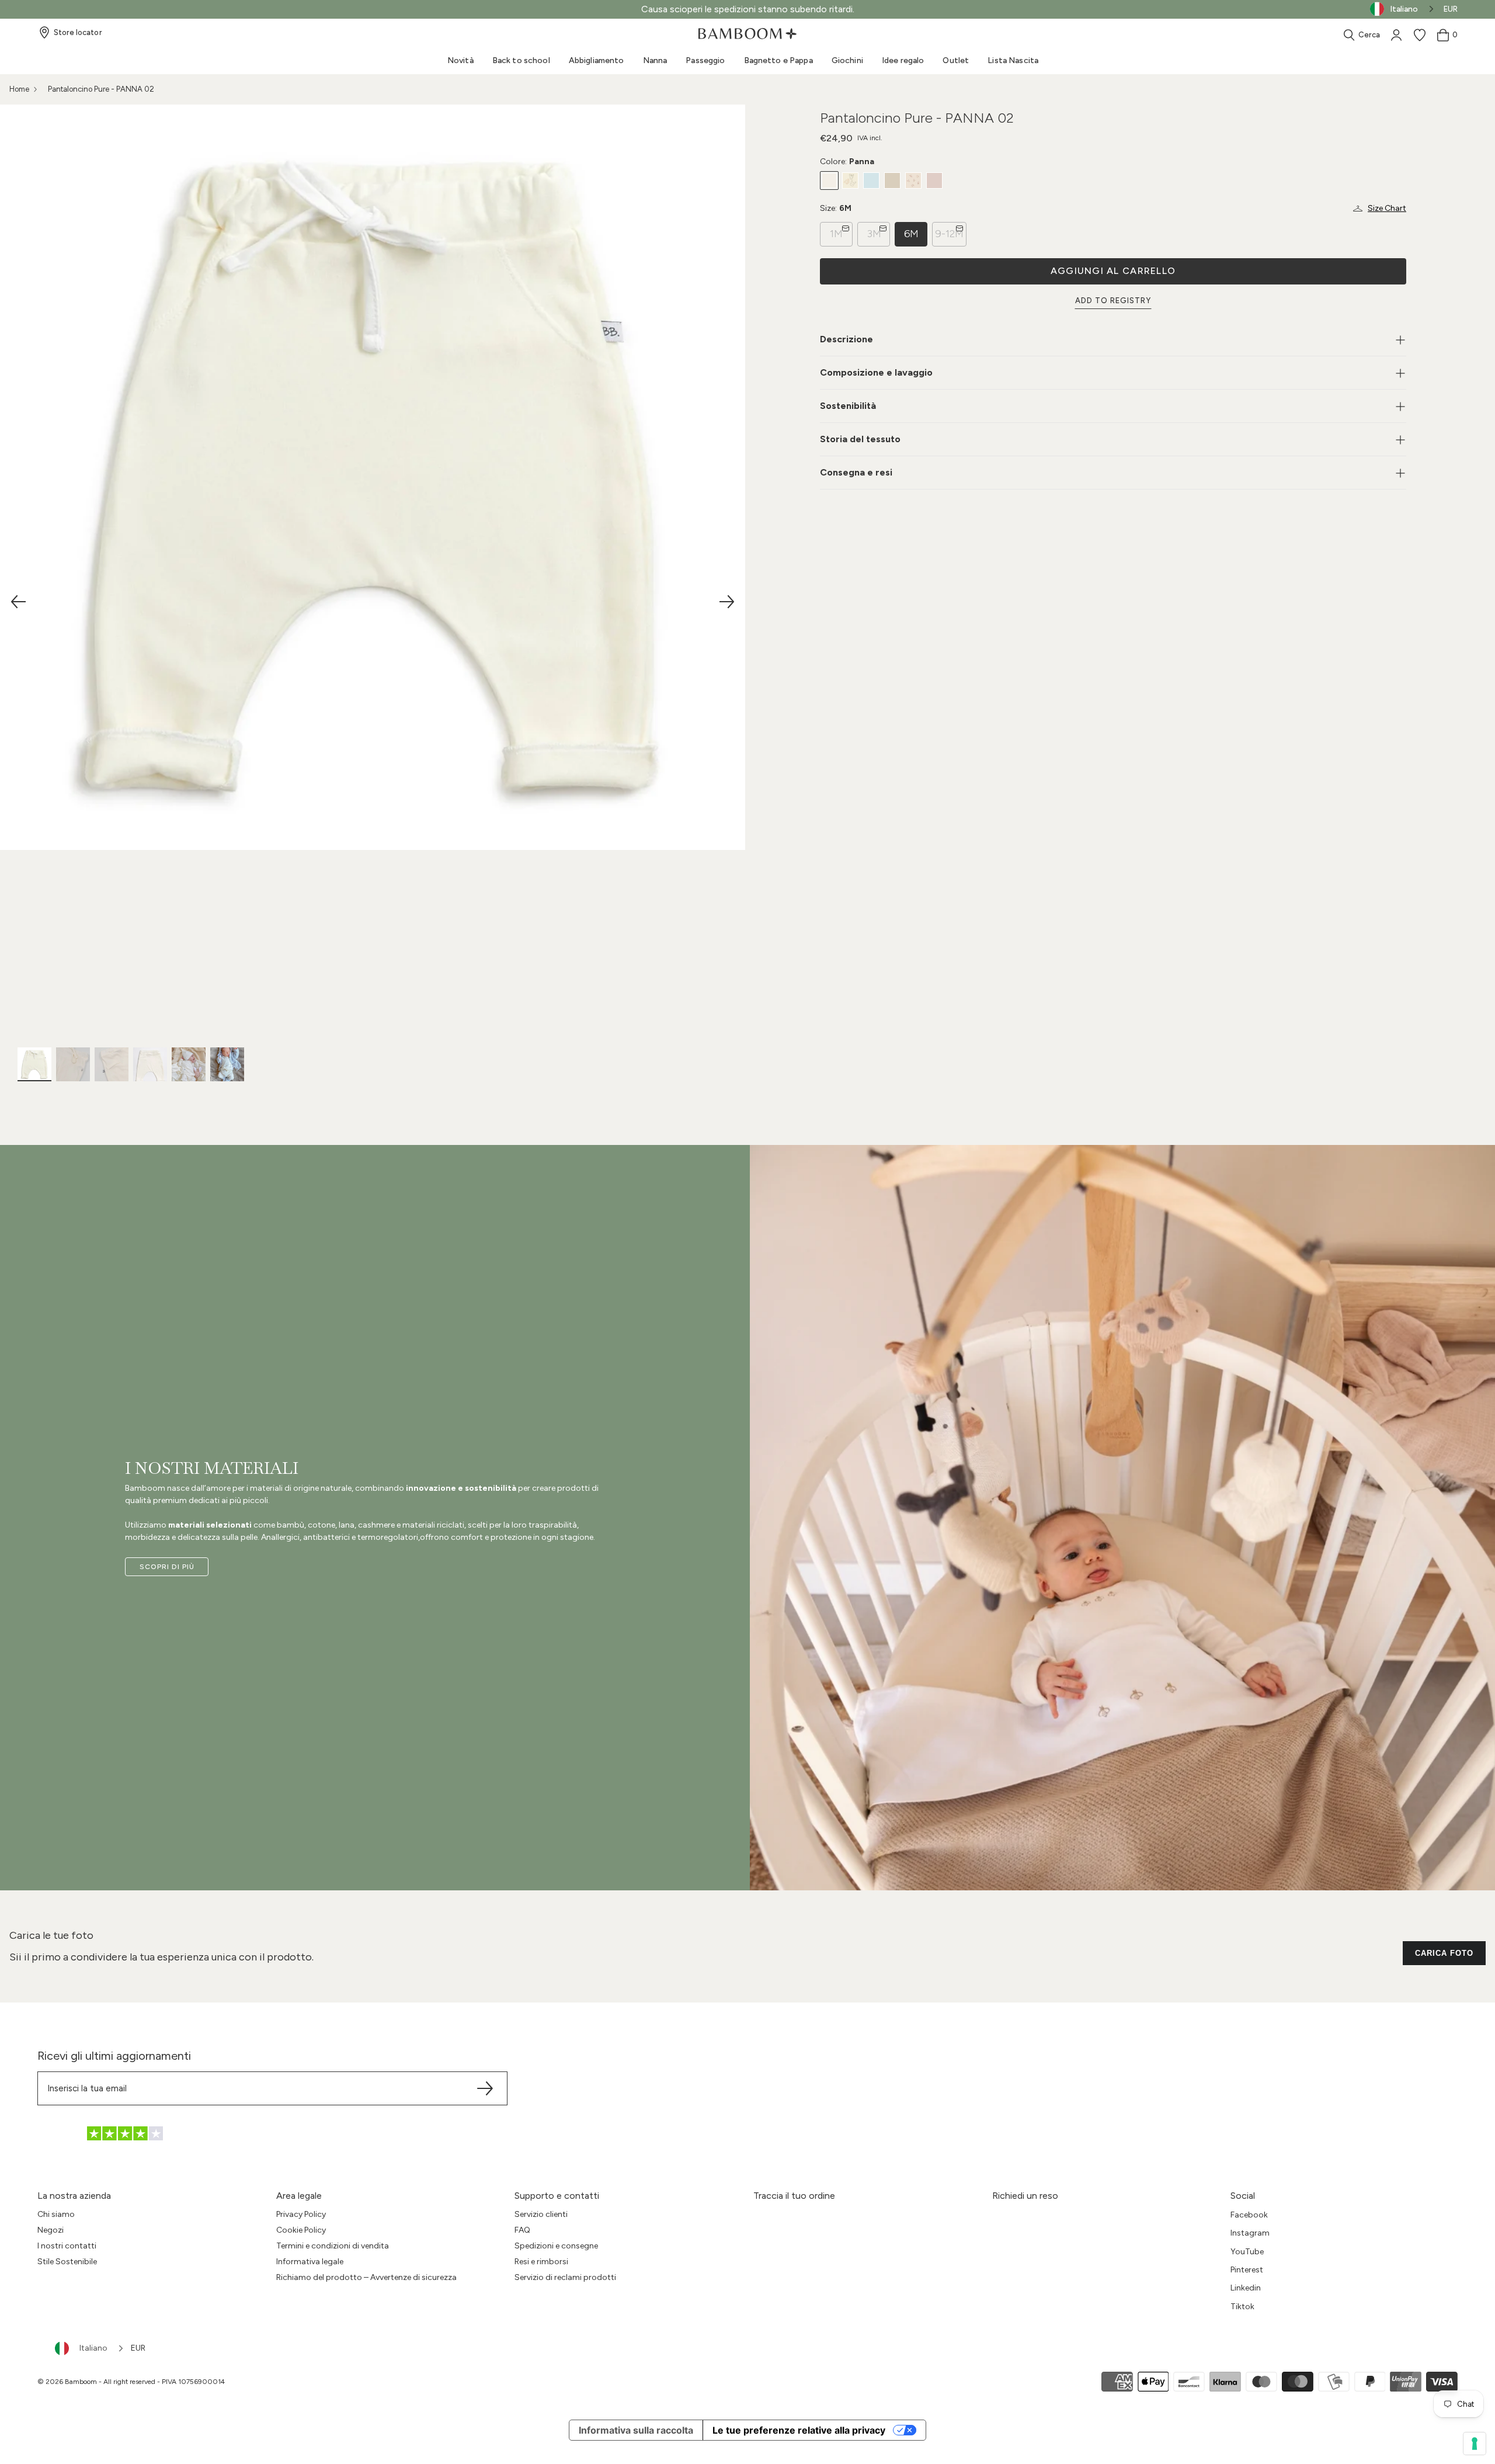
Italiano (93, 2348)
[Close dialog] (864, 1085)
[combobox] (90, 2348)
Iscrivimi (748, 1321)
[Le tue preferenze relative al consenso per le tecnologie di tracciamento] (1475, 2444)
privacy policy (707, 1373)
